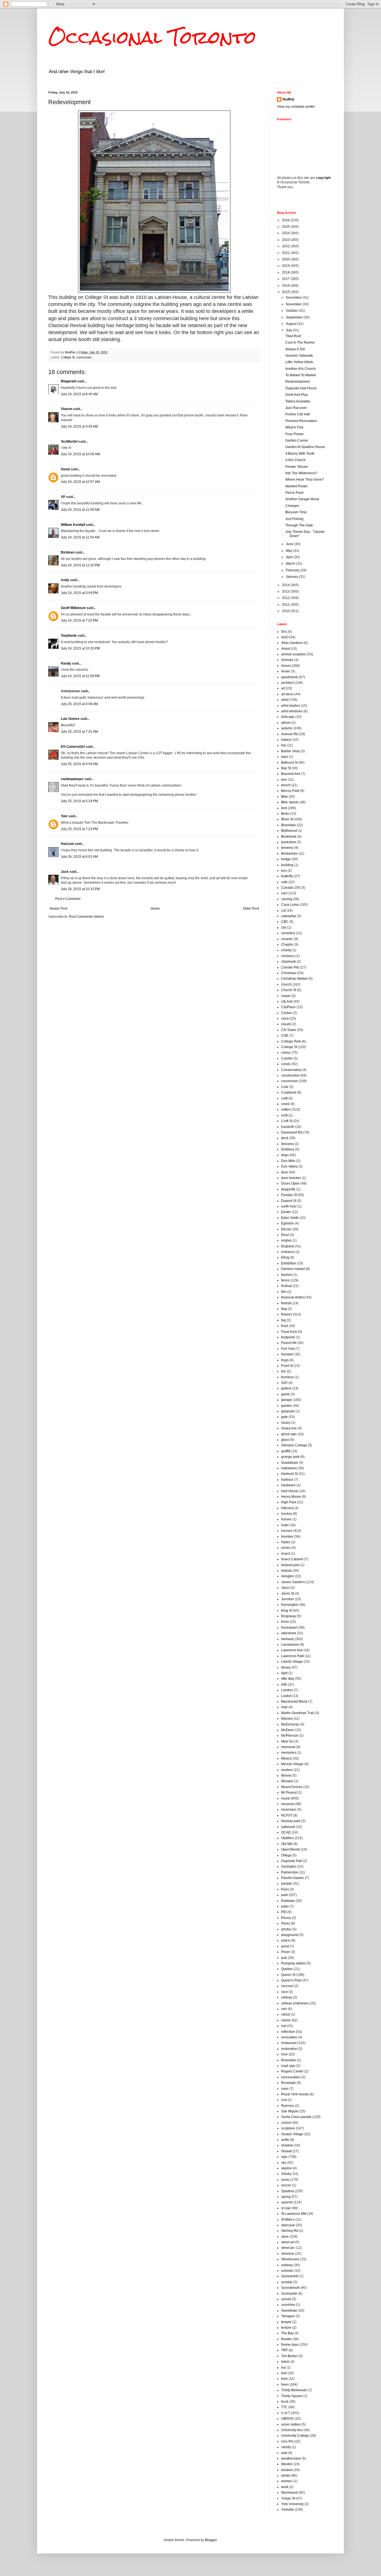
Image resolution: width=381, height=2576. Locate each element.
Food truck (289, 1332)
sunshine (288, 2305)
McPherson (290, 1736)
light (284, 1673)
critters (286, 1110)
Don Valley (289, 1166)
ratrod (286, 2014)
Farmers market (293, 1269)
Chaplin (287, 945)
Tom (64, 816)
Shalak (286, 2151)
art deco (287, 694)
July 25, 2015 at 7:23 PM (79, 829)
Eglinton (287, 1223)
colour (286, 1053)
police (286, 1940)
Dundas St (289, 1195)
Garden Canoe (297, 440)
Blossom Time (296, 512)
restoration (289, 2049)
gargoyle (288, 1411)
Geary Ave (289, 1428)
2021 (286, 253)
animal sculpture (294, 654)
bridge (286, 859)
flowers (287, 1314)
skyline (286, 2168)
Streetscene (290, 2259)
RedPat (288, 99)
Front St (287, 1366)
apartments (290, 677)
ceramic (287, 939)
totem (285, 2362)
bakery (286, 740)
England (288, 1246)
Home (155, 909)
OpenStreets (291, 1849)
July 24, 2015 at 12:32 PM (80, 565)
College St (68, 357)
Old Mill (287, 1844)
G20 (284, 1383)
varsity (286, 2447)
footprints (288, 1337)
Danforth (288, 1127)
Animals (287, 660)
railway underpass (295, 2003)
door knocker (291, 1178)
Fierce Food (294, 493)
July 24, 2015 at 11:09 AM (80, 510)
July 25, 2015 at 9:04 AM (79, 764)
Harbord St (289, 1474)
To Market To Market (301, 375)
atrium (286, 723)
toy (283, 2367)
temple (286, 2322)
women (287, 2481)
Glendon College (294, 1445)
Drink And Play (296, 395)
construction (290, 1075)
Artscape (288, 717)
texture (286, 2328)
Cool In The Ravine (300, 342)
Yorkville (288, 2510)
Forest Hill (289, 1343)
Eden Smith (290, 1218)
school (286, 2123)
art (283, 688)
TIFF (284, 2350)
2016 (286, 286)
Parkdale (288, 1901)
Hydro (286, 1542)
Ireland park (290, 1565)
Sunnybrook (290, 2288)
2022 (286, 246)
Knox (285, 1622)
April (290, 557)
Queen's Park (291, 1980)
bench (286, 785)
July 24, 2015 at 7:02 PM (79, 620)
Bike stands (290, 802)
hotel (285, 1525)
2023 (286, 240)
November (294, 304)
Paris (285, 1889)
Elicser (286, 1229)
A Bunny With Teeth (300, 454)
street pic (288, 2248)
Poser (286, 1952)
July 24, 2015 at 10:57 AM (80, 482)
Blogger (211, 2540)
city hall (287, 1001)
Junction (288, 1599)
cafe (284, 882)
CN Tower (289, 1030)
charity (286, 950)
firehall (286, 1303)
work (285, 2487)
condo (286, 1064)
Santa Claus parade (296, 2117)
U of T (286, 2413)
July (289, 330)
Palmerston (290, 1872)
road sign (288, 2066)
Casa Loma (290, 905)
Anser (286, 671)
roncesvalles (291, 2077)
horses (286, 1519)
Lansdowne (290, 1645)
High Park (289, 1502)
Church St (289, 990)
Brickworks (289, 854)
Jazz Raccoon (296, 408)
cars (284, 893)
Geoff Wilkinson (73, 608)
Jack (65, 872)
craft (284, 1098)
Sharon (67, 409)
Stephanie (69, 636)
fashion (287, 1275)
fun (284, 1371)
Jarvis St (288, 1593)
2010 (286, 611)
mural (285, 1798)
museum (288, 1804)
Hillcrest (287, 1508)
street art (288, 2242)
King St (287, 1611)
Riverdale (289, 2060)
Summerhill (290, 2276)
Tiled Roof (293, 336)
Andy (65, 580)
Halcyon (67, 844)
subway (287, 2265)
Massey (287, 1719)
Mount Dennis (292, 1787)
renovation (289, 2037)
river (284, 2054)
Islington (288, 1576)
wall (284, 2453)
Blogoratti (69, 381)
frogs (285, 1360)
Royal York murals (295, 2094)
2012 (286, 598)
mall (284, 1707)
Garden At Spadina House (305, 447)
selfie (285, 2140)
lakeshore (289, 1633)
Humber (287, 1537)
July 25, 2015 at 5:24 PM (79, 801)
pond (285, 1946)
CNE (285, 1036)
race (284, 1992)
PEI (284, 1912)
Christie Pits (290, 967)
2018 (286, 272)
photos (286, 1929)
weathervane (291, 2458)
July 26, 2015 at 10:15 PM (80, 889)
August (292, 324)
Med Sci (287, 1741)
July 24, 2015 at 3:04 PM (79, 593)
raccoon (287, 1986)
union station (291, 2424)
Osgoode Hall (292, 1861)
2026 (286, 220)
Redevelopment (297, 382)
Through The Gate (299, 525)
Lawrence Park (293, 1656)
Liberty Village (292, 1662)
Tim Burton (289, 2356)
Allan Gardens (292, 643)
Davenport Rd (292, 1132)
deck (285, 1138)
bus (284, 871)
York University (292, 2504)
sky (284, 2163)
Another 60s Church (301, 369)
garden (287, 1406)
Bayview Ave (291, 774)
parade (287, 1884)
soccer (286, 2185)
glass (285, 1440)
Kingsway (289, 1616)
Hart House (290, 1491)
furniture (287, 1377)
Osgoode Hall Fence (301, 388)
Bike (284, 797)
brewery (287, 848)
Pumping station (293, 1963)
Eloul (285, 1235)
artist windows (292, 711)
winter (286, 2476)
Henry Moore (291, 1497)
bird (284, 808)
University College (295, 2436)
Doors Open (290, 1183)
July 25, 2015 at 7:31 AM (79, 732)
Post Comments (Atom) (86, 917)
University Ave (292, 2430)
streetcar (288, 2254)
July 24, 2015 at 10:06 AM (80, 454)
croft (284, 1115)
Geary (286, 1423)
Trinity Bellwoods (294, 2390)
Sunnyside (289, 2294)
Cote (285, 1087)
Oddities (287, 1838)
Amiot (285, 649)
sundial (287, 2282)
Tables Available (298, 401)
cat (283, 910)
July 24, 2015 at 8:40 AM (79, 394)
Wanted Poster (296, 486)
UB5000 (287, 2419)
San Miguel (290, 2111)
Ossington (289, 1866)
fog (284, 1320)
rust (284, 2100)
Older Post (251, 909)
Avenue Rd (290, 734)
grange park (290, 1457)
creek (285, 1104)
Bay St (286, 768)
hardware (288, 1485)
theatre (286, 2339)
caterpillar (289, 916)
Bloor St (287, 819)
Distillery (288, 1149)
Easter (286, 1212)
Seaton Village (292, 2134)
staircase (288, 2225)
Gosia (65, 469)
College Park (291, 1041)
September (295, 317)
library (286, 1667)
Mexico (287, 1758)
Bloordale (289, 825)
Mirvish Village (292, 1764)
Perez (286, 1923)
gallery (286, 1388)
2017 (286, 279)
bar (284, 745)
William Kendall (73, 525)
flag (284, 1309)
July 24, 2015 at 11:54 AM (80, 537)
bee (284, 780)
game (285, 1394)
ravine (286, 2020)
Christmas (289, 973)
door (285, 1172)
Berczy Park (290, 791)
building (287, 865)
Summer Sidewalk (299, 356)
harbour (287, 1480)
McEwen (288, 1730)
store (285, 2237)
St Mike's (288, 2220)
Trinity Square (292, 2396)
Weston (287, 2464)
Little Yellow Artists (299, 362)
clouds (286, 1024)
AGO (285, 637)
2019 (286, 266)
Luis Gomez (70, 719)
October (292, 311)
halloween (289, 1468)
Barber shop (290, 751)
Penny (286, 1918)
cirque (286, 996)
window (287, 2470)
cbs (284, 928)
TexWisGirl (69, 442)
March (291, 564)
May (290, 551)
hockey (287, 1514)
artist (285, 700)
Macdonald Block (294, 1702)
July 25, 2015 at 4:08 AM (79, 704)
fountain (287, 1354)
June (290, 544)
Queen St (288, 1975)
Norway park (291, 1821)
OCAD (286, 1832)
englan (286, 1240)
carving (287, 899)
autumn (287, 728)
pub (284, 1958)
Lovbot (286, 1696)
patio (285, 1906)
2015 (286, 292)
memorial (288, 1747)
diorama (287, 1144)
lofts (284, 1684)
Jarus (285, 1588)
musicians (289, 1810)
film (284, 1292)
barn (285, 757)
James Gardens (293, 1582)
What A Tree (294, 427)
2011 (286, 605)
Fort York (288, 1349)
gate (284, 1417)
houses (287, 1531)
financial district (293, 1297)
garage (287, 1400)
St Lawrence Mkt (294, 2214)
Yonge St (288, 2498)
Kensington (290, 1605)
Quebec (287, 1969)
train (284, 2379)
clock (285, 1019)
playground (290, 1935)
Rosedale (289, 2083)
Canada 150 (291, 888)
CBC (285, 922)
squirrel (287, 2202)
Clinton (287, 1013)
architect (288, 683)
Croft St (287, 1121)
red (284, 2026)
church (286, 984)
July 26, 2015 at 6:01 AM (79, 857)
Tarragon (288, 2316)
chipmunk (289, 962)
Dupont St (289, 1201)
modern (287, 1770)
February (293, 570)
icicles (286, 1548)
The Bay (287, 2333)
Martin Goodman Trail (298, 1713)
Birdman (68, 552)
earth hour (289, 1206)
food (284, 1326)
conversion (84, 357)
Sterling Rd (290, 2231)
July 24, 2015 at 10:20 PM (80, 648)
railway (287, 1997)
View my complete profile (296, 107)
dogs (285, 1155)
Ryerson (288, 2106)
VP (63, 497)
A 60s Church (296, 460)
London (287, 1690)
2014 (286, 585)
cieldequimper (72, 779)
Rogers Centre (292, 2071)
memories (289, 1753)
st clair (286, 2208)
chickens (288, 956)
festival (286, 1286)
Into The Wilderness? (301, 473)
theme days (290, 2345)
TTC (284, 2407)
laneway (288, 1639)
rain (284, 2009)
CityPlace (288, 1007)
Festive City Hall (298, 414)
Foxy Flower (295, 434)
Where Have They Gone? (305, 480)
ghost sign (289, 1434)
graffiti (286, 1451)
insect (286, 1554)
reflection (288, 2032)
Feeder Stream (297, 467)
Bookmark (289, 837)
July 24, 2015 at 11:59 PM (80, 676)
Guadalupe (290, 1463)
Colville (287, 1058)
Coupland (289, 1092)
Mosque (287, 1781)
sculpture (288, 2128)
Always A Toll (295, 349)
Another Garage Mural (302, 499)
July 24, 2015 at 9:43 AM (79, 426)
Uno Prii (287, 2441)
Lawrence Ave (292, 1650)
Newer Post (58, 909)
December (294, 298)
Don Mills (288, 1161)
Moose (286, 1775)
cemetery (288, 933)
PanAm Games (293, 1878)
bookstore (289, 842)
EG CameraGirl (73, 747)
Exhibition (289, 1263)
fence (285, 1280)
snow (285, 2180)
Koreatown (289, 1628)
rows (285, 2089)
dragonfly (288, 1189)
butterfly (287, 876)
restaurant (289, 2043)
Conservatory (291, 1070)
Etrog (285, 1257)
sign (284, 2157)
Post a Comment (68, 899)
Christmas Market (294, 979)
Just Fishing (294, 519)
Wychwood (290, 2493)
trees (285, 2385)
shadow (287, 2145)
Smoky (286, 2174)
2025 (286, 227)
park (284, 1895)
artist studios (291, 706)
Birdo (285, 814)
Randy (66, 663)
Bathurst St (289, 763)
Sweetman (289, 2311)
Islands (287, 1571)
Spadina (288, 2191)
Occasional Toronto (152, 37)
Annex (286, 666)
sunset (286, 2299)
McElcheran (290, 1724)
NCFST (287, 1815)
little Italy (288, 1679)
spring (286, 2197)
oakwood (288, 1827)
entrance (288, 1252)
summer (287, 2271)
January (292, 577)
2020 (286, 259)
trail (284, 2373)
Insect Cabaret (292, 1559)
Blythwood (289, 831)
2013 (286, 591)
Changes (292, 506)
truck (285, 2402)
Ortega (286, 1855)
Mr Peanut (289, 1793)
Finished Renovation (301, 421)
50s (284, 632)
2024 (286, 233)
